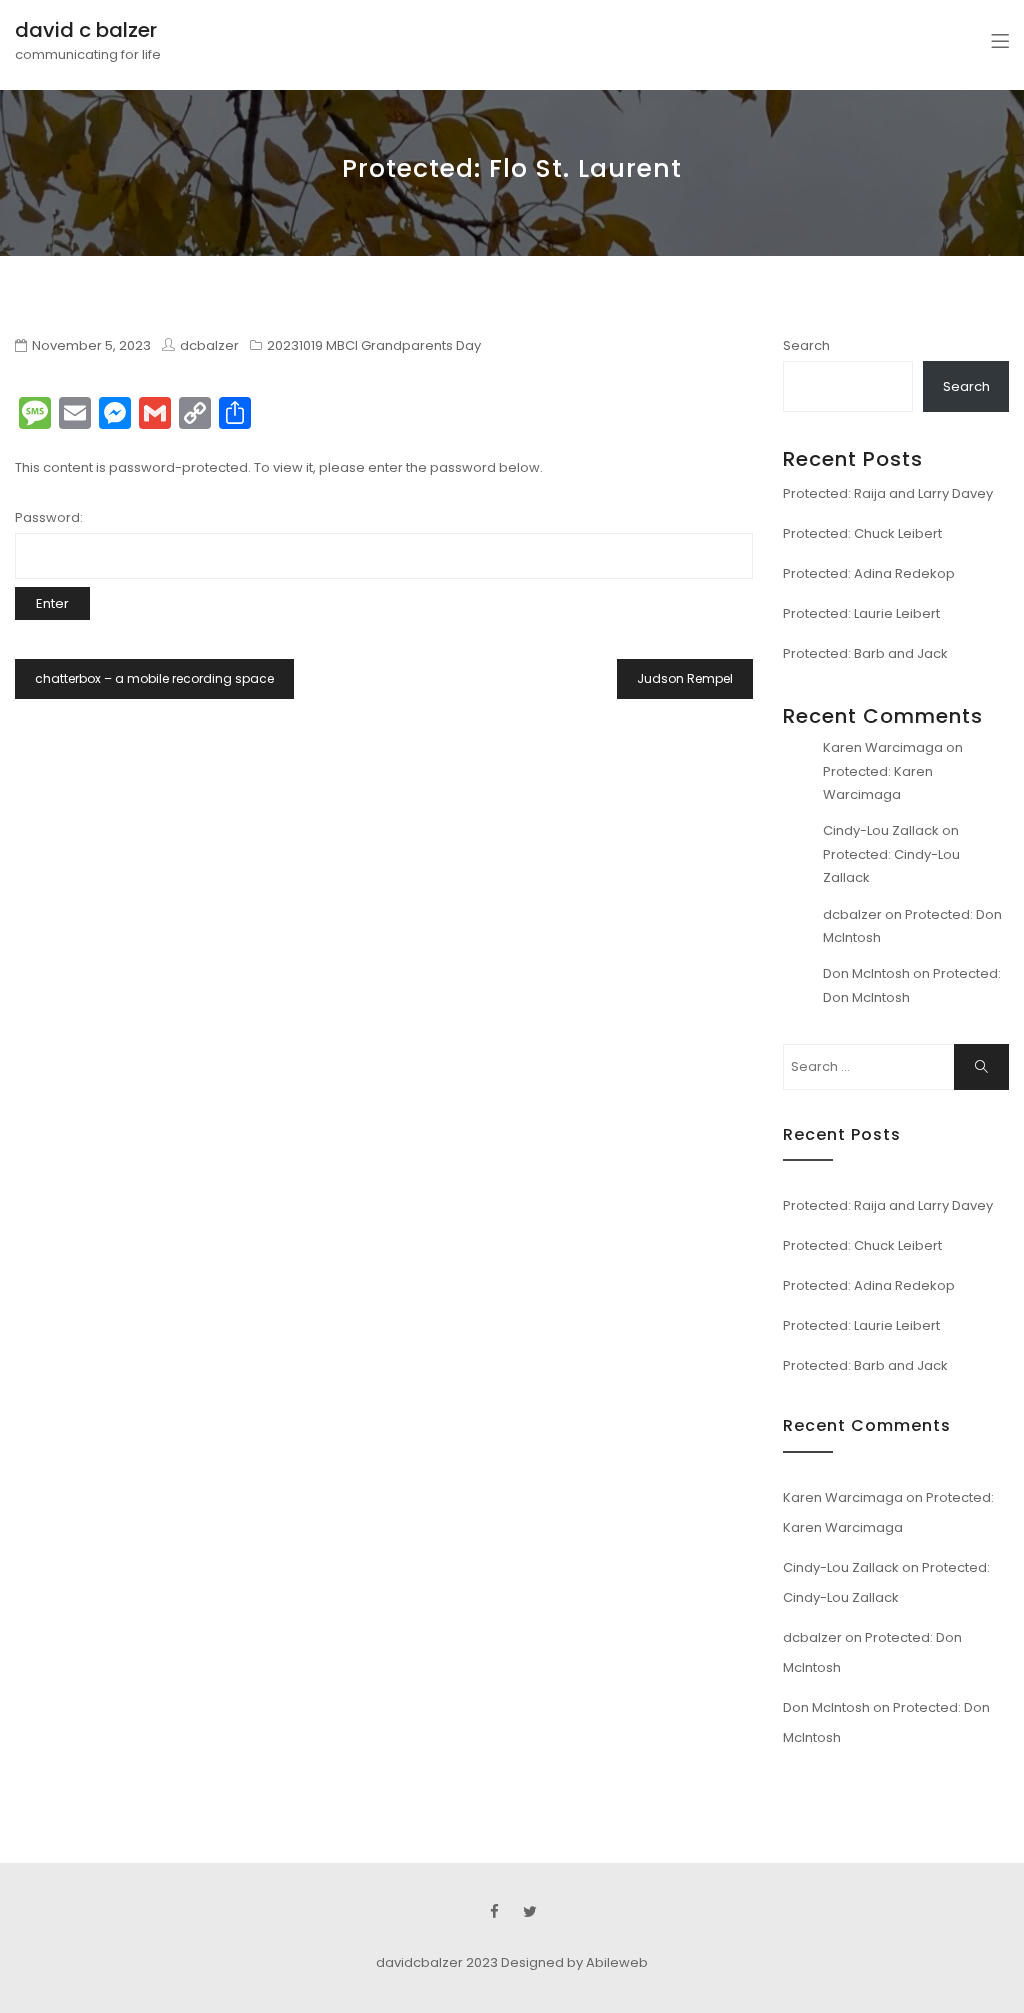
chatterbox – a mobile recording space (154, 678)
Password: (49, 517)
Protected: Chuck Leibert (862, 533)
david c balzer (86, 30)
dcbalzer (852, 914)
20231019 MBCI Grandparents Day (374, 345)
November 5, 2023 (91, 345)
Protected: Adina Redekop (869, 573)
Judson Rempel (685, 678)
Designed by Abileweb (574, 1962)
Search (806, 345)
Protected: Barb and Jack (865, 653)
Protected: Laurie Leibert (861, 613)
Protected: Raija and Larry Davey (888, 493)
